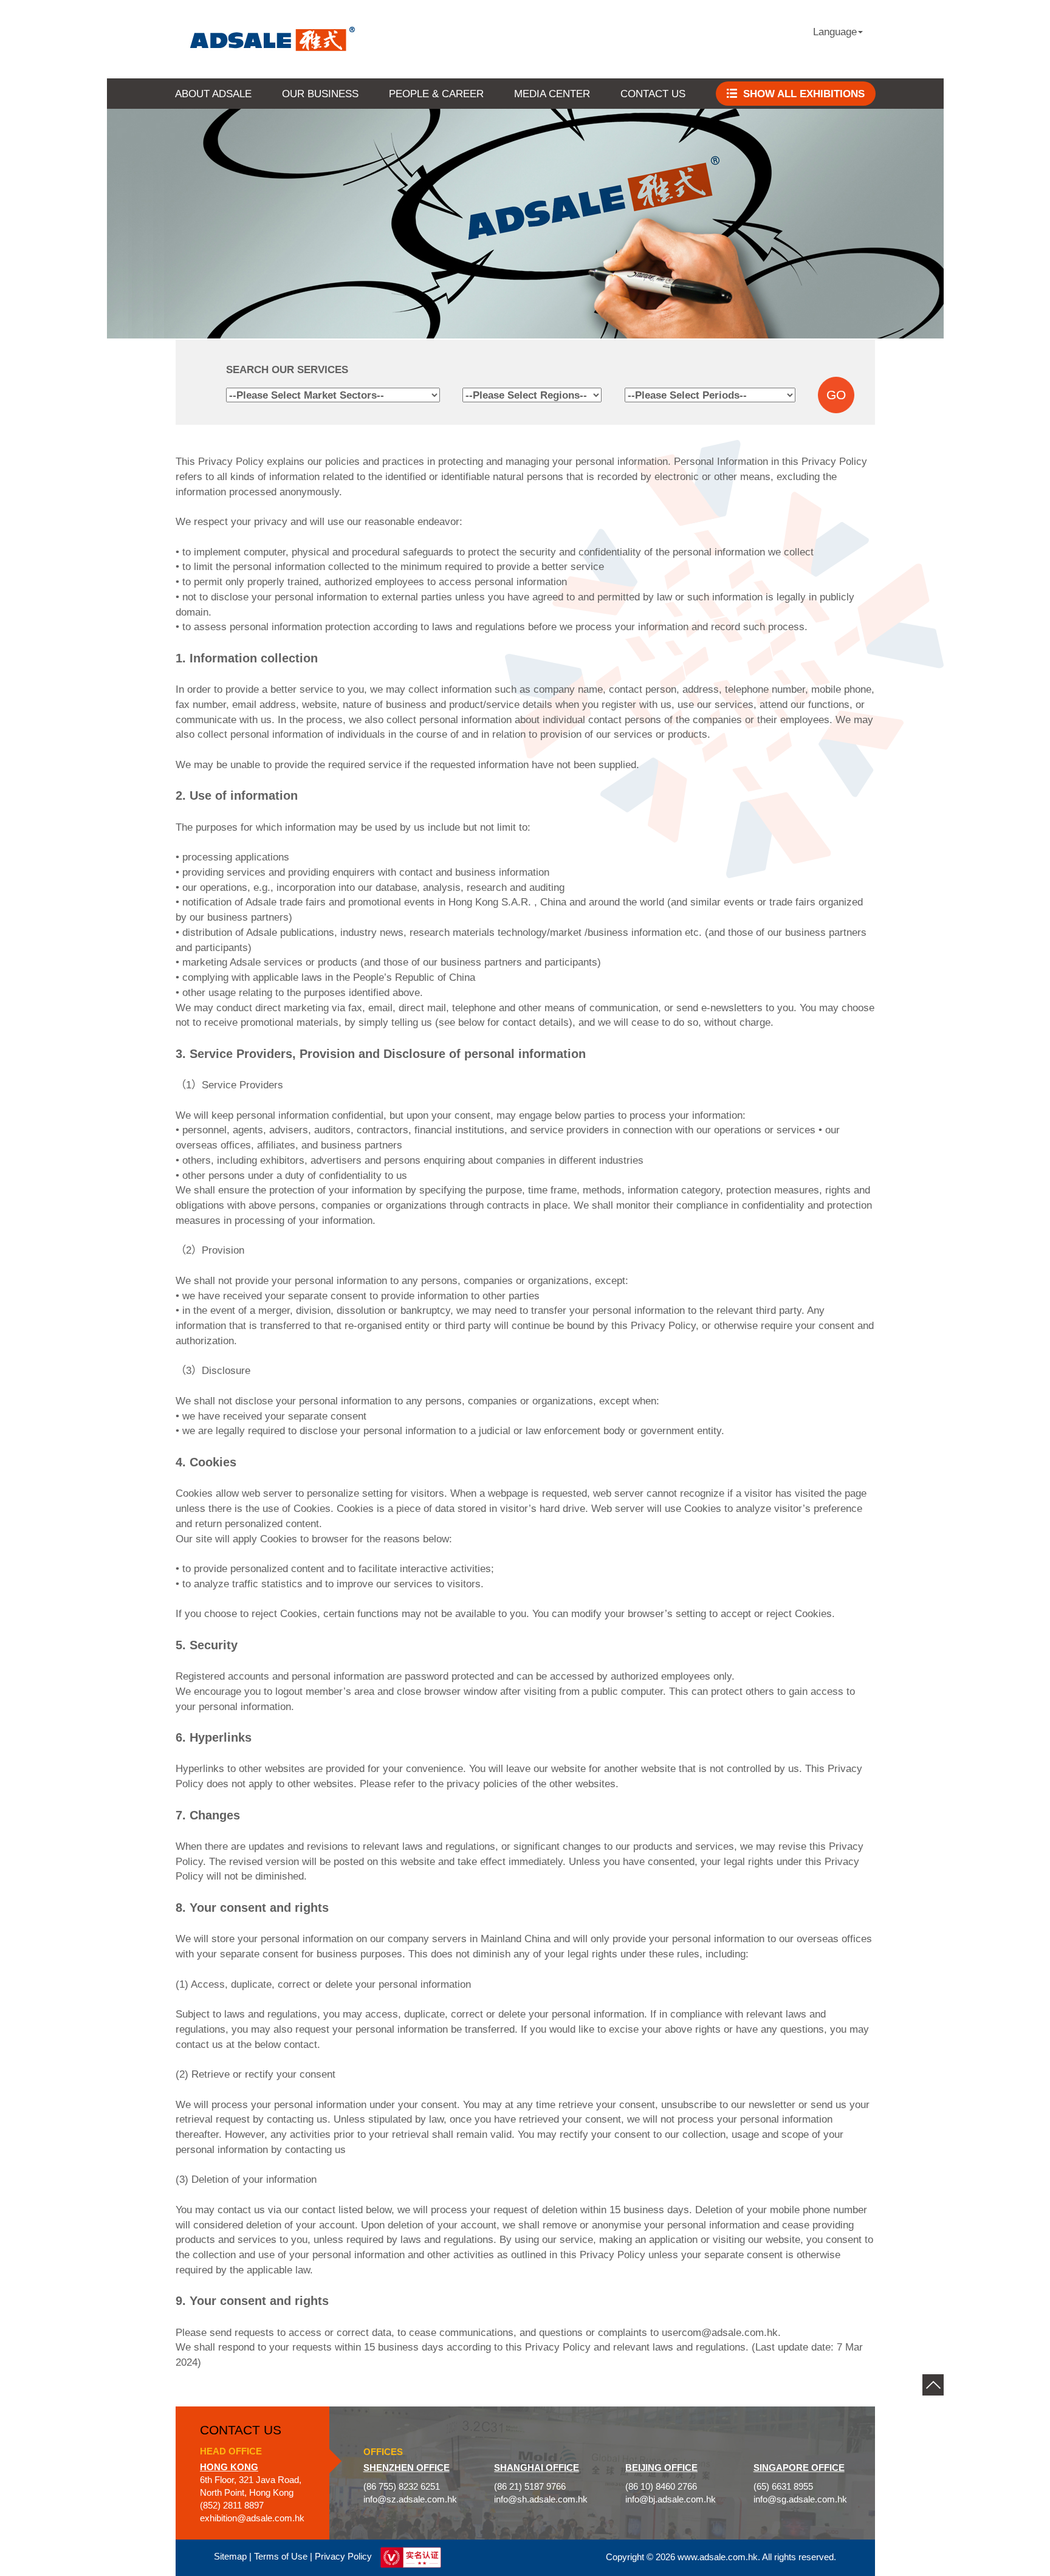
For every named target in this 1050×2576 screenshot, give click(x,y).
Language (835, 32)
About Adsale (213, 94)
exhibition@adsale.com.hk (252, 2518)
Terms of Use (281, 2557)
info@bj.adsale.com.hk (671, 2499)
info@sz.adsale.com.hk (410, 2499)
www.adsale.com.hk (718, 2557)
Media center (552, 94)
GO (836, 395)
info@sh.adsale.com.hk (541, 2499)
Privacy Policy (343, 2557)
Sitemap (230, 2557)
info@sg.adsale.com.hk (800, 2499)
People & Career (436, 94)
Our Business (320, 94)
